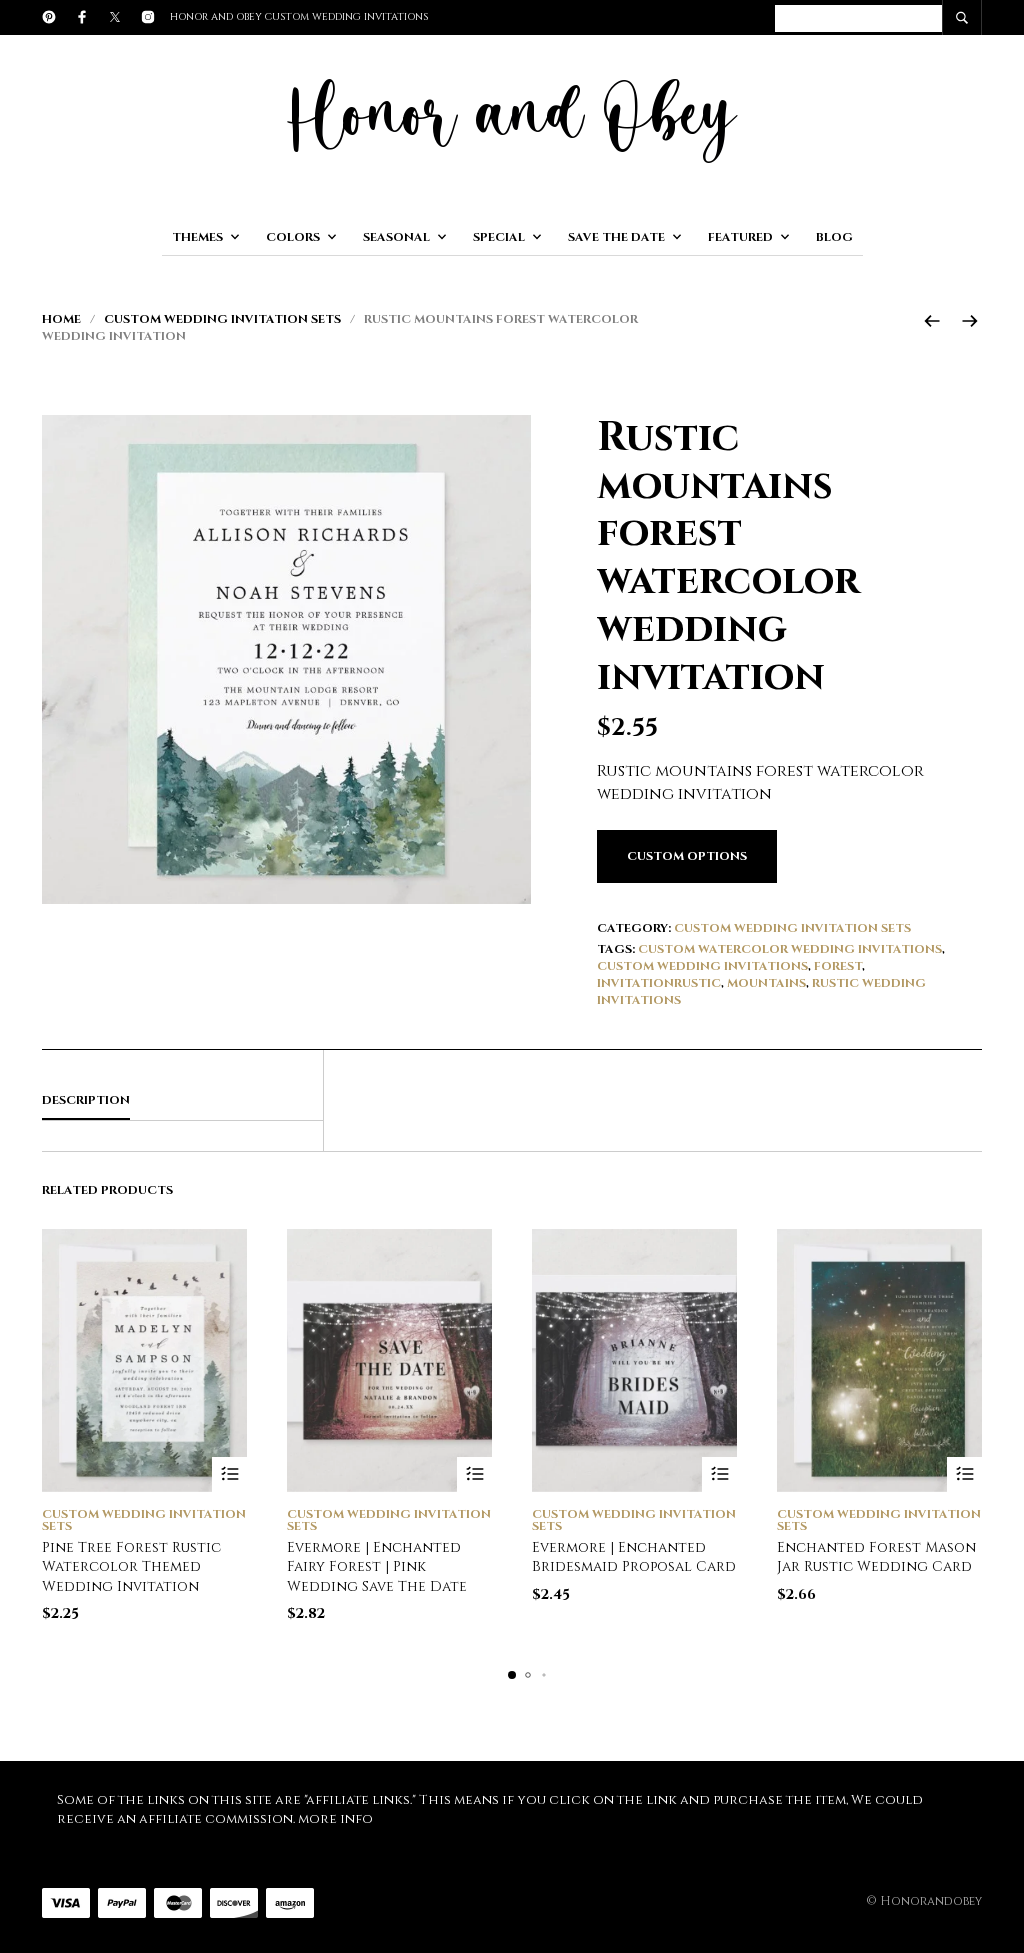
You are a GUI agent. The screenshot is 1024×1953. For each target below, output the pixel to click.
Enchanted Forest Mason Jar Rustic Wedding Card (876, 1557)
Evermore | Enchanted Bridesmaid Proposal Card (634, 1557)
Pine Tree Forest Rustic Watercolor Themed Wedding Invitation (131, 1567)
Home (61, 319)
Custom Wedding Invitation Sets (222, 319)
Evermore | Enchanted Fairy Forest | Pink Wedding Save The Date (377, 1567)
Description (86, 1100)
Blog (834, 237)
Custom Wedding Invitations (702, 966)
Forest (838, 966)
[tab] (182, 1101)
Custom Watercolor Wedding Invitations (790, 949)
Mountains (766, 983)
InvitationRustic (659, 983)
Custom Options (687, 856)
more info (335, 1819)
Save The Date (616, 237)
